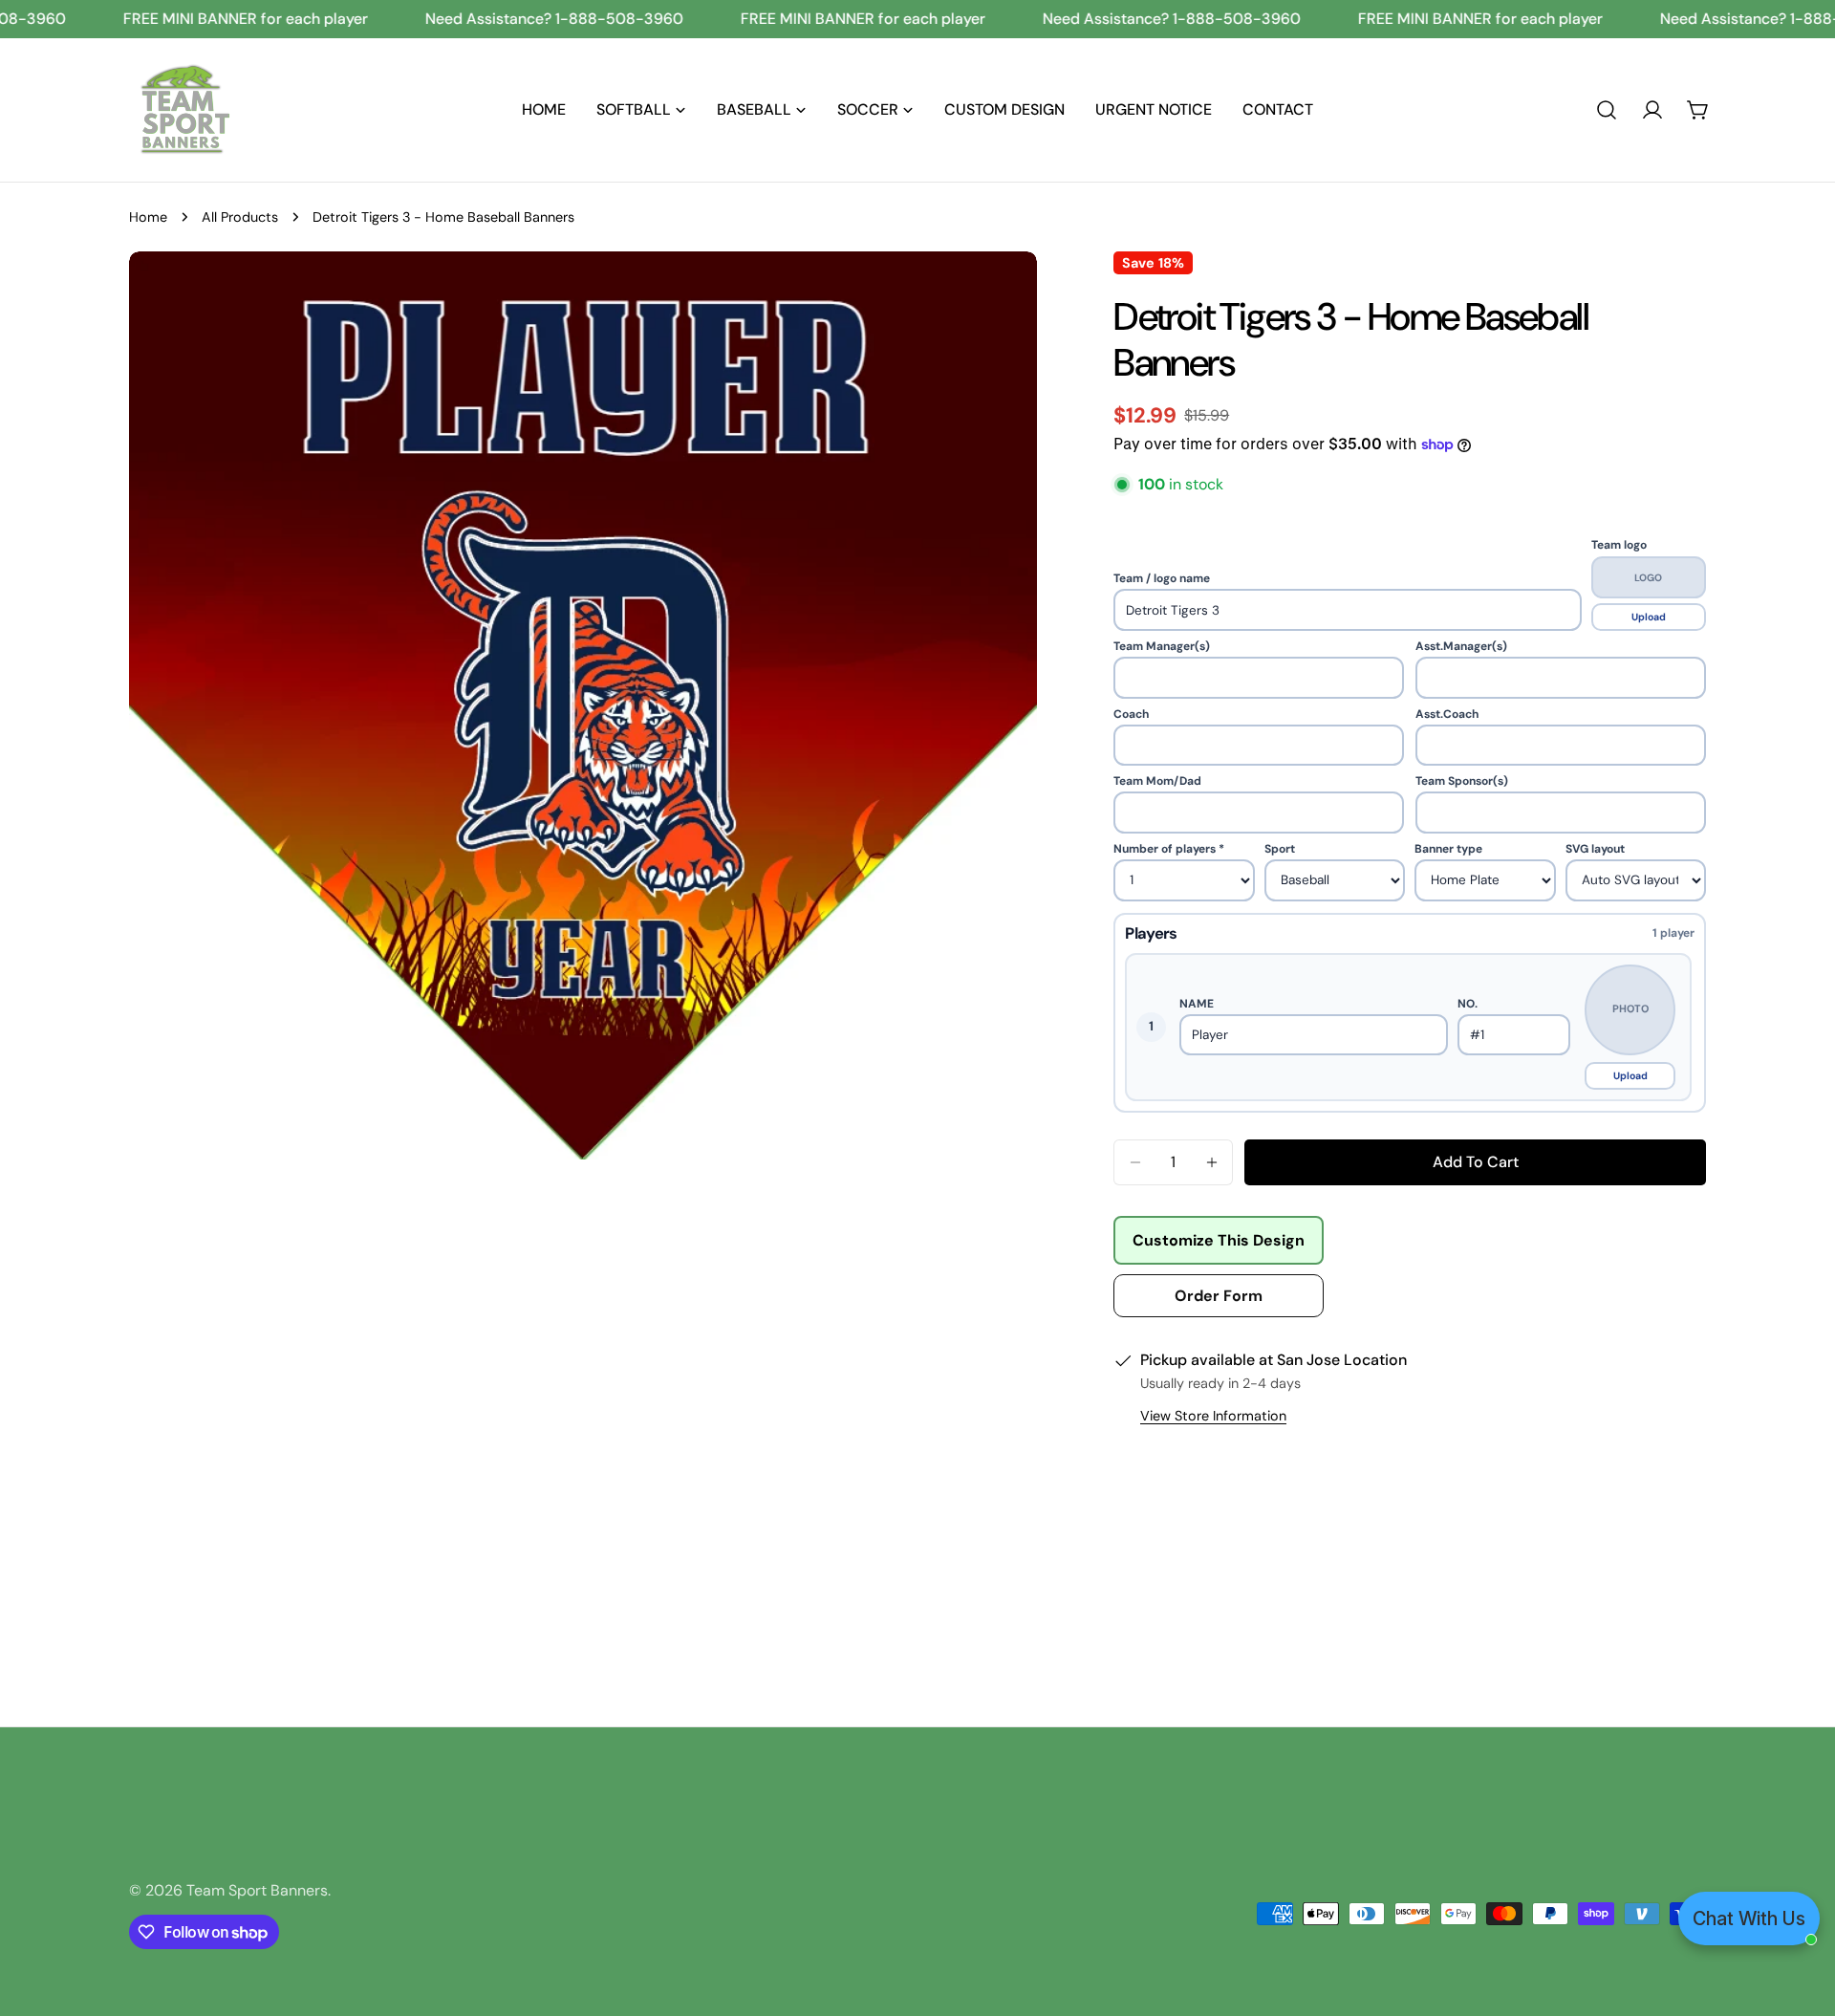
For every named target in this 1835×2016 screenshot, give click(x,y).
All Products (240, 217)
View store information (1213, 1416)
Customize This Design (1219, 1240)
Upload (1649, 617)
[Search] (1607, 110)
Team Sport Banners (257, 1890)
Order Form (1219, 1296)
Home (148, 217)
